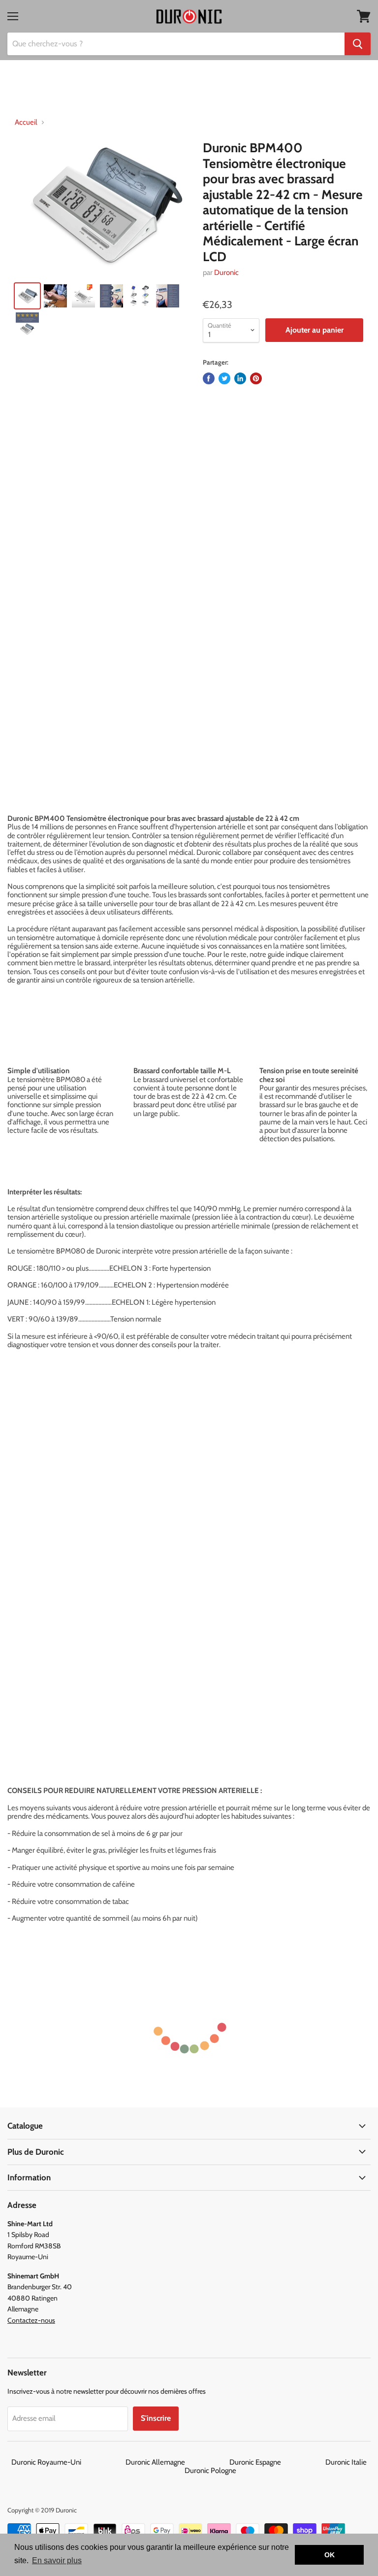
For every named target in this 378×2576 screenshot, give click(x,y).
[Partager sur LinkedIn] (240, 378)
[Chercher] (358, 44)
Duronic (226, 272)
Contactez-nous (31, 2320)
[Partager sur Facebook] (209, 378)
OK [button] (330, 2555)
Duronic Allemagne (177, 2462)
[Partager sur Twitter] (224, 378)
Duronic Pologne (210, 2471)
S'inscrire (156, 2418)
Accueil (26, 122)
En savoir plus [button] (57, 2560)
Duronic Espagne (277, 2462)
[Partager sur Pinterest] (256, 378)
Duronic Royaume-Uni (68, 2462)
